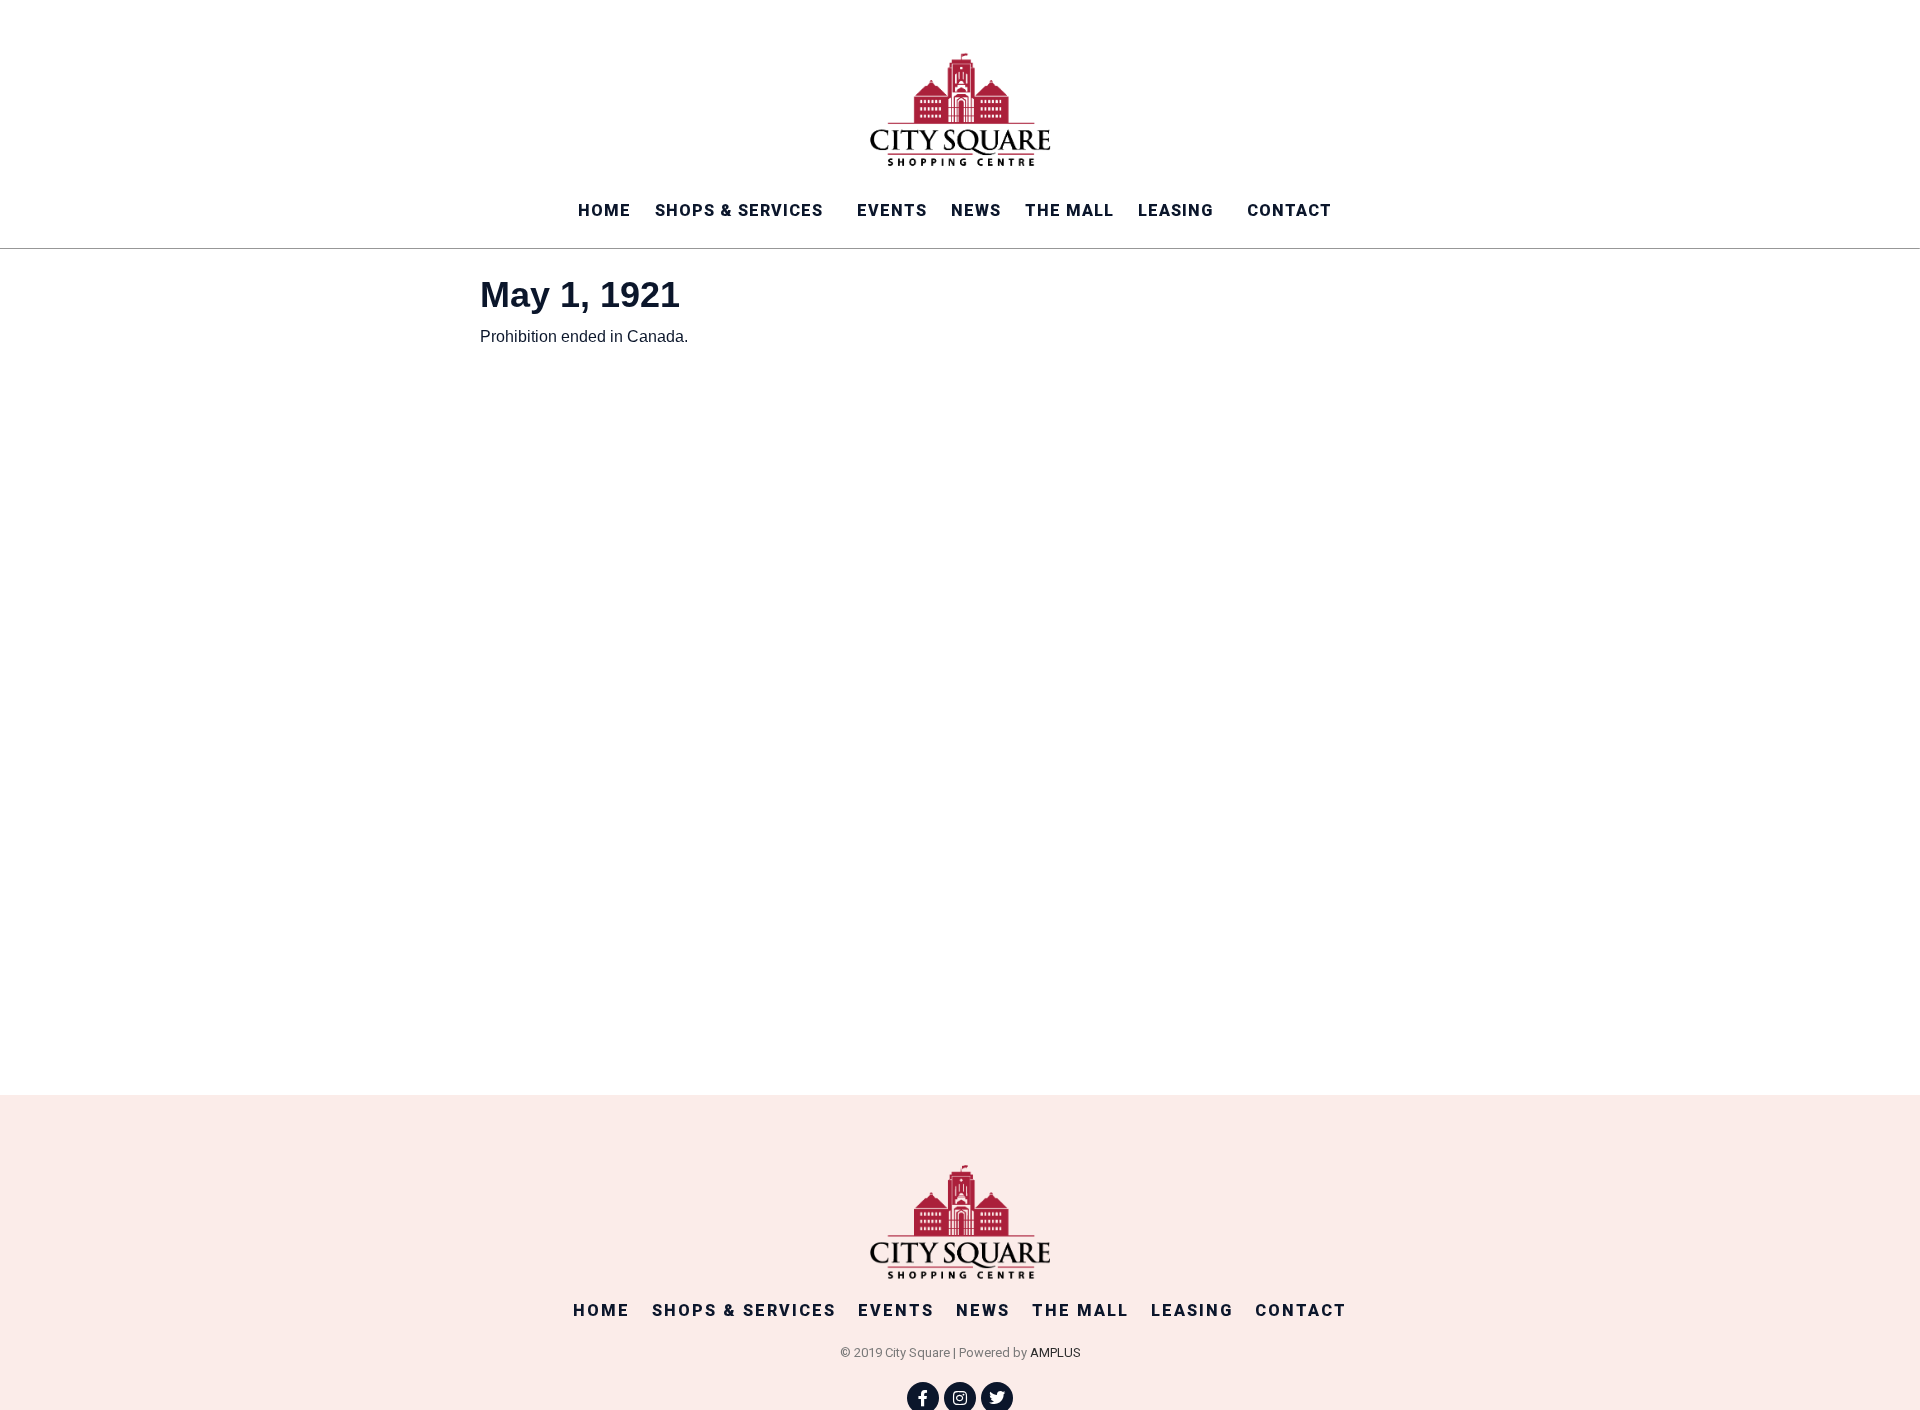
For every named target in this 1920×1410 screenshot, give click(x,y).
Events (892, 210)
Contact (1289, 210)
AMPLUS (1055, 1352)
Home (604, 210)
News (976, 210)
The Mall (1069, 210)
